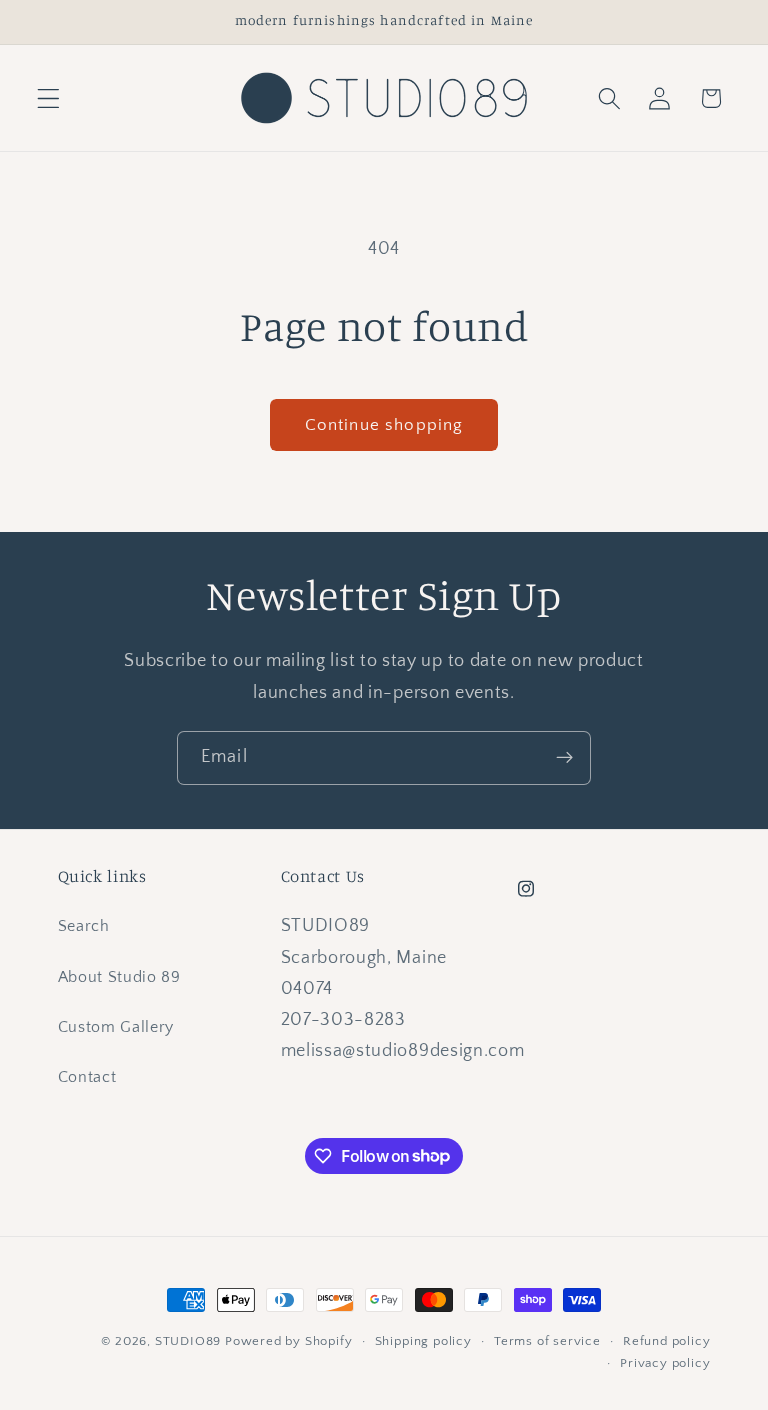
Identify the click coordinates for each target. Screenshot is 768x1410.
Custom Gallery (116, 1027)
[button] (48, 98)
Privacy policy (665, 1363)
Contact (87, 1077)
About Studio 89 (119, 977)
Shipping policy (423, 1341)
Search (84, 926)
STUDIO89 (188, 1341)
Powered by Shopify (289, 1341)
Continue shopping (384, 424)
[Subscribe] (564, 758)
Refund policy (666, 1341)
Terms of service (547, 1341)
